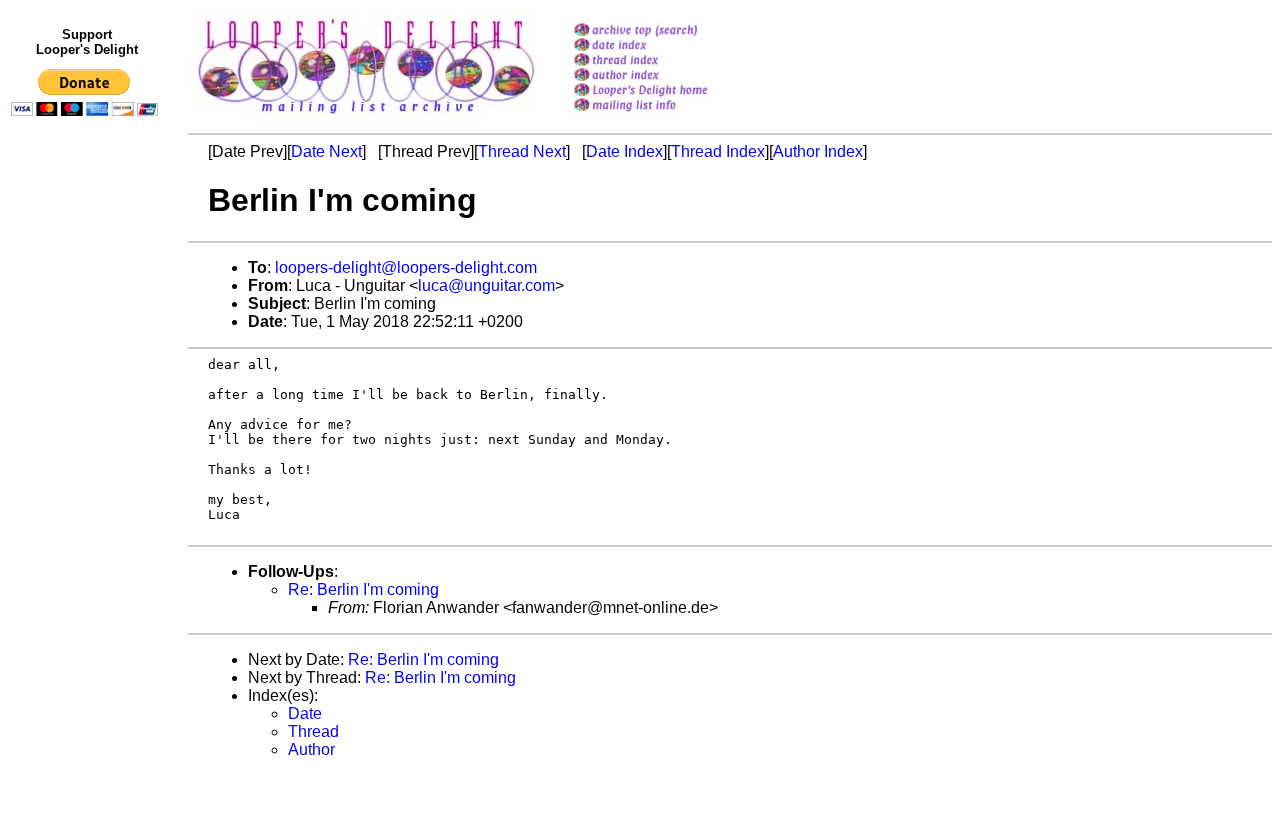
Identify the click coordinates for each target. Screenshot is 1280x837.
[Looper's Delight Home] (666, 91)
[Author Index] (666, 76)
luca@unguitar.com (486, 285)
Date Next (326, 151)
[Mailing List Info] (666, 116)
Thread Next (522, 151)
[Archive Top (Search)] (666, 31)
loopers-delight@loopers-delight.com (406, 267)
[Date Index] (666, 46)
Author (311, 749)
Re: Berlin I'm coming (363, 589)
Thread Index (718, 151)
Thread (313, 731)
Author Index (818, 151)
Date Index (624, 151)
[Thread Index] (666, 61)
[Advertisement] (88, 537)
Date (305, 713)
